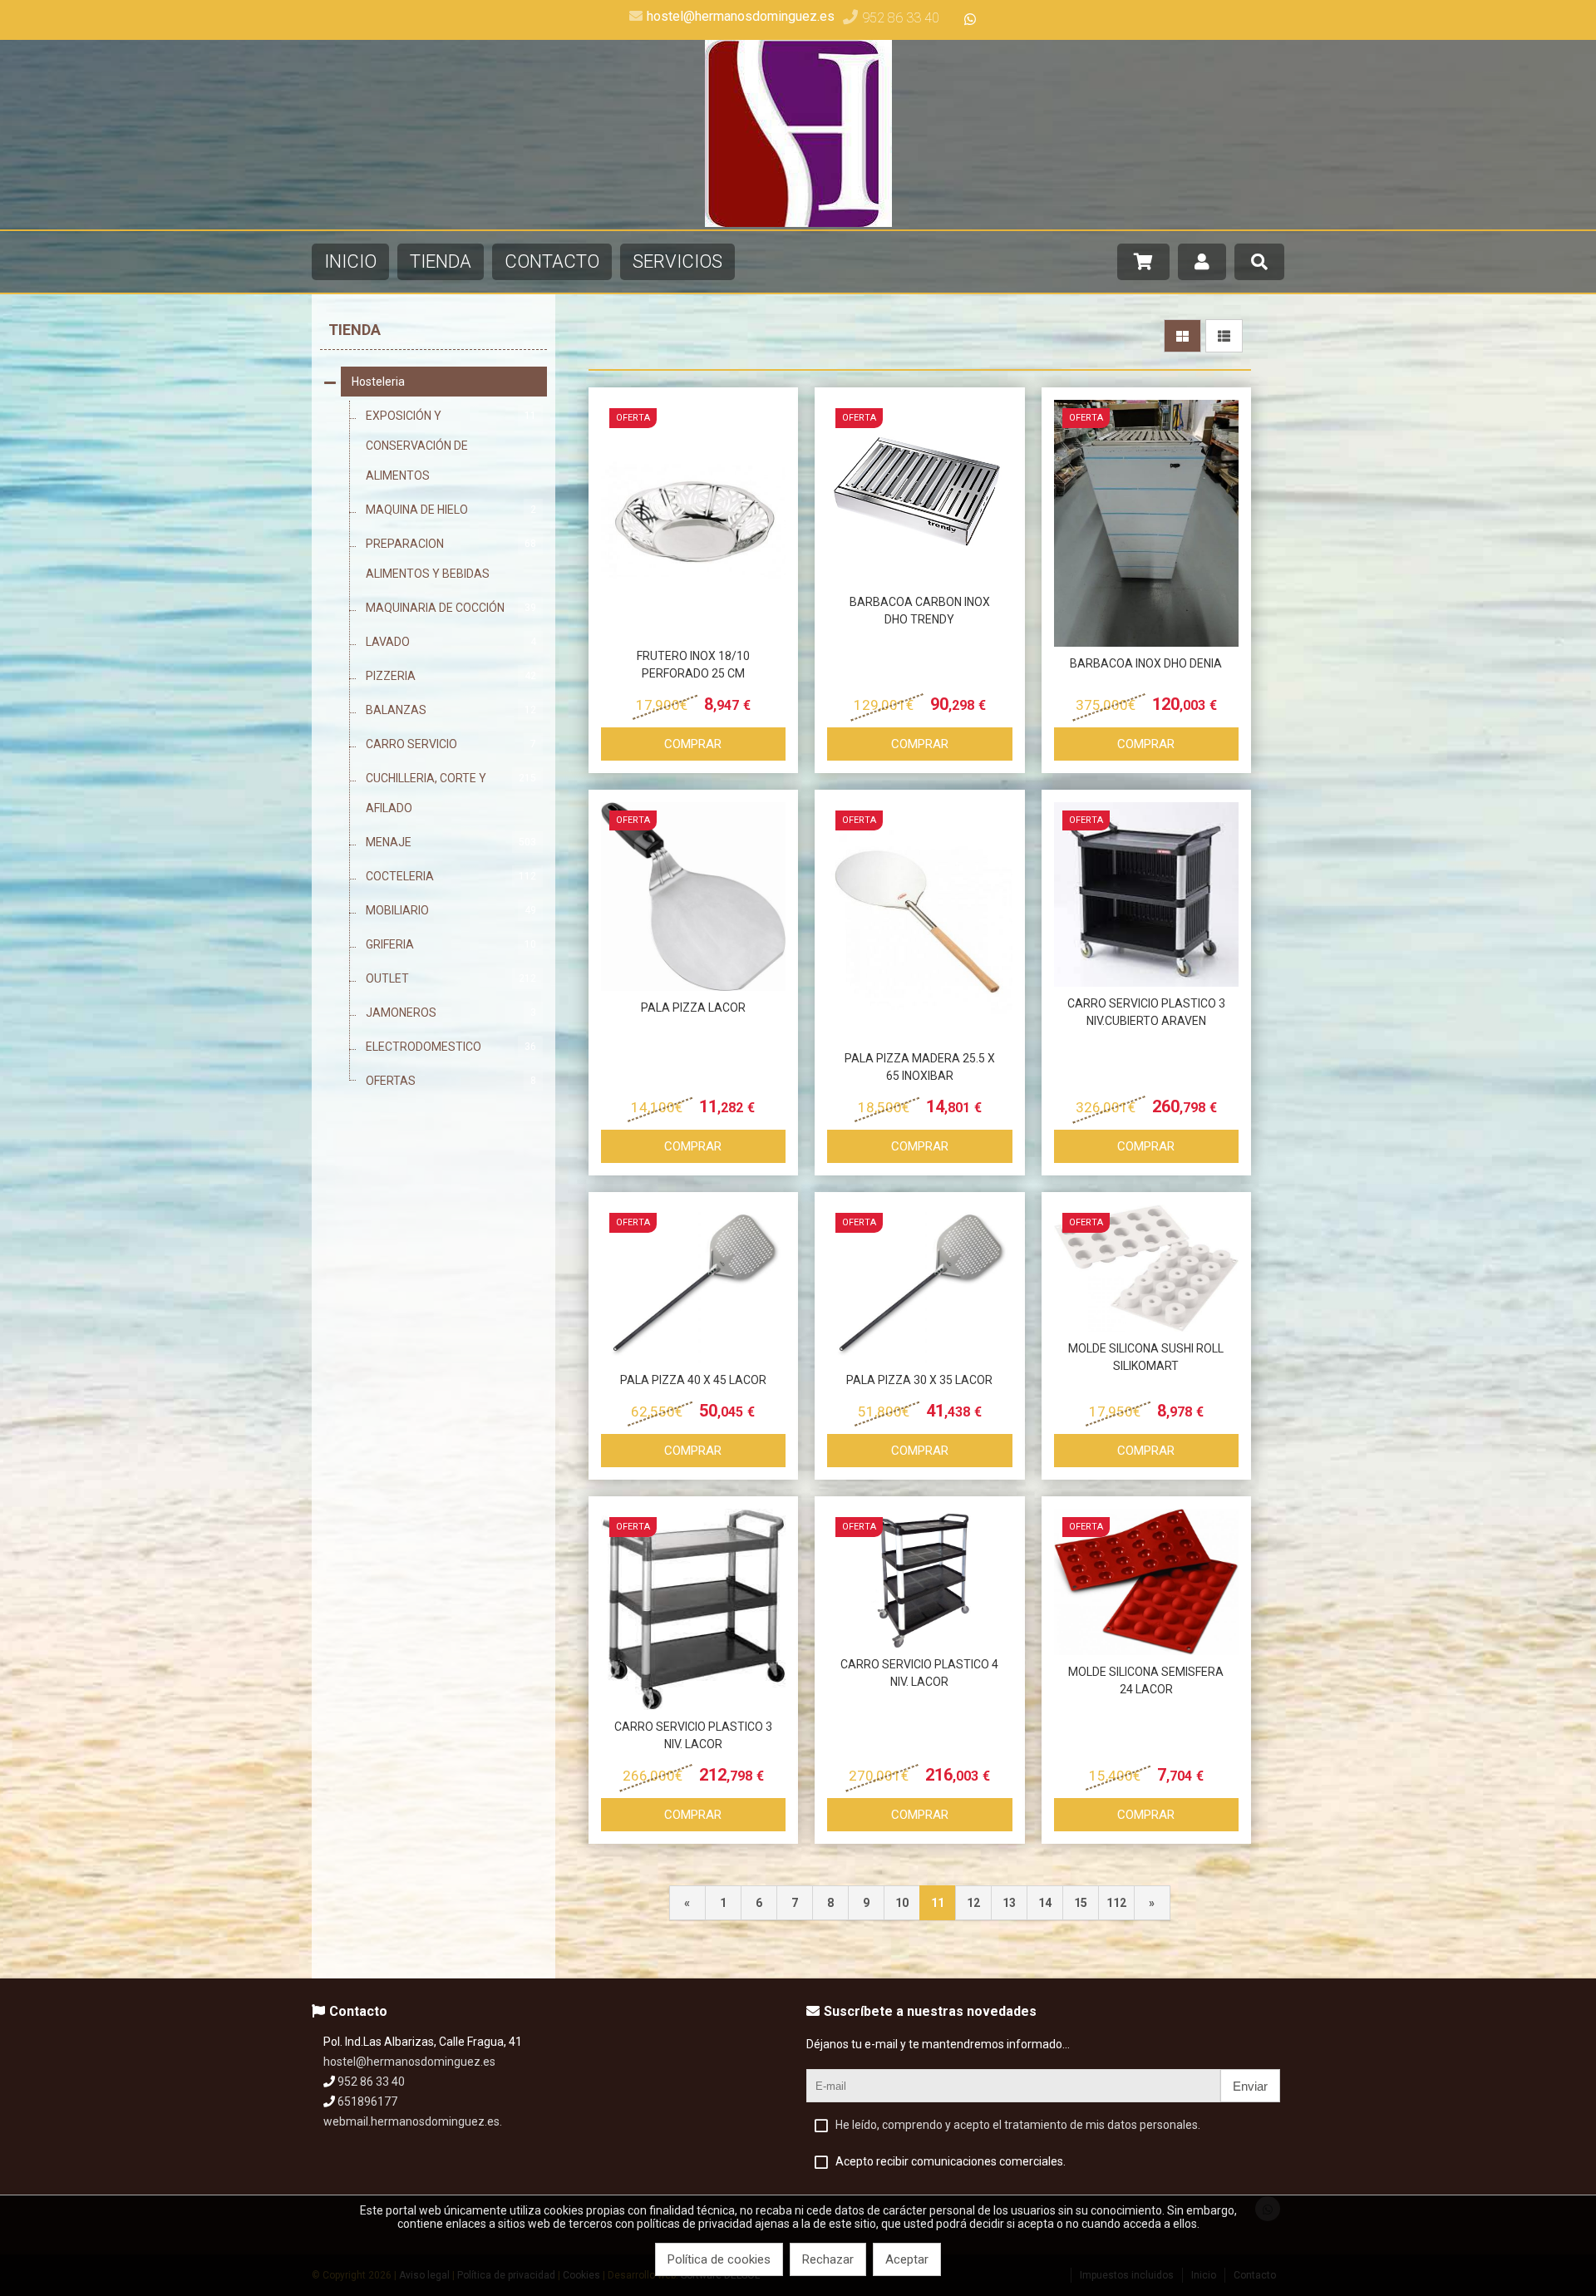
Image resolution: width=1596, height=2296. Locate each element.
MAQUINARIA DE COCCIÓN (451, 608)
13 (1009, 1903)
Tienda (355, 330)
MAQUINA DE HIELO (451, 510)
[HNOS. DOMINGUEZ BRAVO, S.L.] (798, 223)
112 (1116, 1903)
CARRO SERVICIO (451, 744)
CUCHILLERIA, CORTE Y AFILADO (451, 793)
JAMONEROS (451, 1013)
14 (1045, 1903)
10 (902, 1903)
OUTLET (451, 978)
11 (938, 1903)
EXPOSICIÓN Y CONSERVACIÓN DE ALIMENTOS (451, 446)
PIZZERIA (451, 676)
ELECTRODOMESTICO (451, 1047)
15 (1081, 1903)
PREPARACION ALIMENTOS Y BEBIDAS (451, 559)
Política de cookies (719, 2259)
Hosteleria (378, 382)
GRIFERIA (451, 944)
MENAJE (451, 842)
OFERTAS (451, 1081)
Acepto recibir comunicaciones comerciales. (951, 2161)
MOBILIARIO (451, 910)
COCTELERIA (451, 876)
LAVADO (451, 642)
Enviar (1250, 2086)
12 (973, 1903)
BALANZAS (451, 710)
